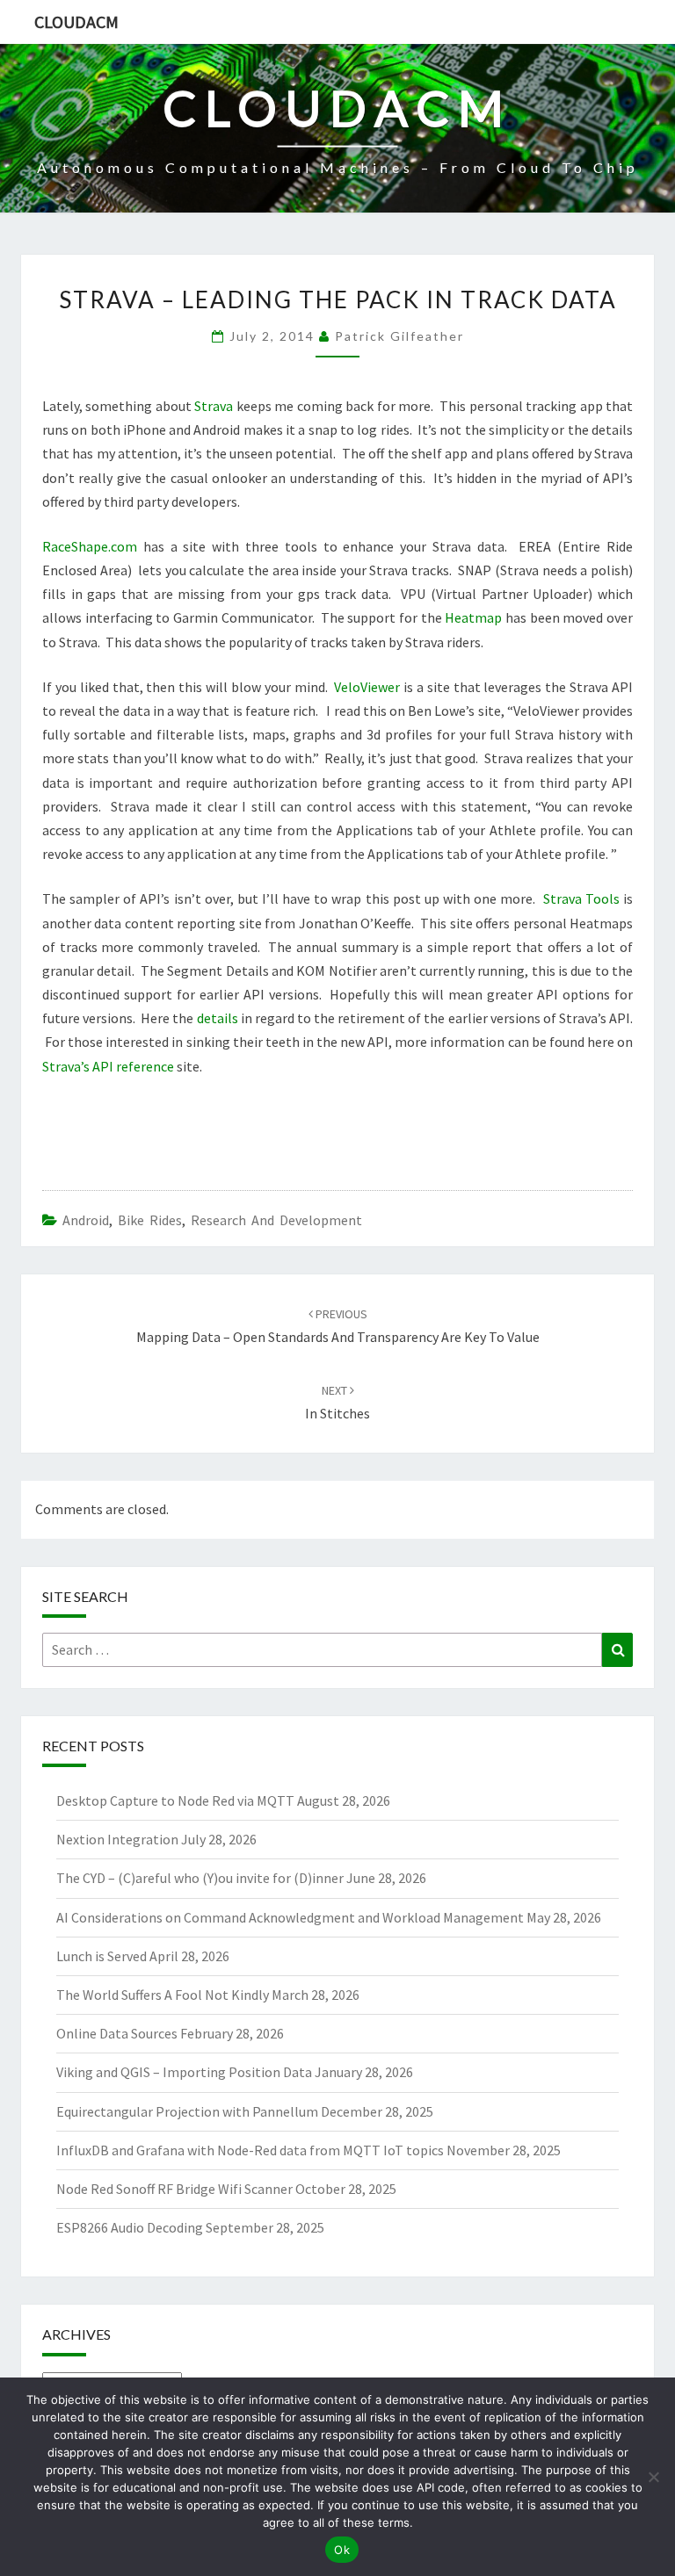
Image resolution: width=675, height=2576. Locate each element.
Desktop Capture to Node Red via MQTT (175, 1800)
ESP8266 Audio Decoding (130, 2227)
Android (86, 1220)
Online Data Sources (117, 2033)
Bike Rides (150, 1220)
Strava (214, 406)
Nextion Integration (117, 1839)
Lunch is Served (102, 1956)
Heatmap (473, 617)
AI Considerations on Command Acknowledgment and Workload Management (290, 1917)
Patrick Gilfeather (399, 336)
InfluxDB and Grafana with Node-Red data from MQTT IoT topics (250, 2150)
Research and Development (276, 1220)
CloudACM (76, 22)
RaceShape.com (90, 546)
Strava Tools (581, 898)
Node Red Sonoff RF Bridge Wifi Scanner (174, 2189)
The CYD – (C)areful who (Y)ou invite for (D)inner (200, 1878)
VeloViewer (367, 687)
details (218, 1018)
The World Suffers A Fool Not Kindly (163, 1995)
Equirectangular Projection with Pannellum (187, 2111)
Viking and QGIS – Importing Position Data (184, 2072)
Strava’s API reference (108, 1066)
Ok (342, 2550)
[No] (653, 2477)
